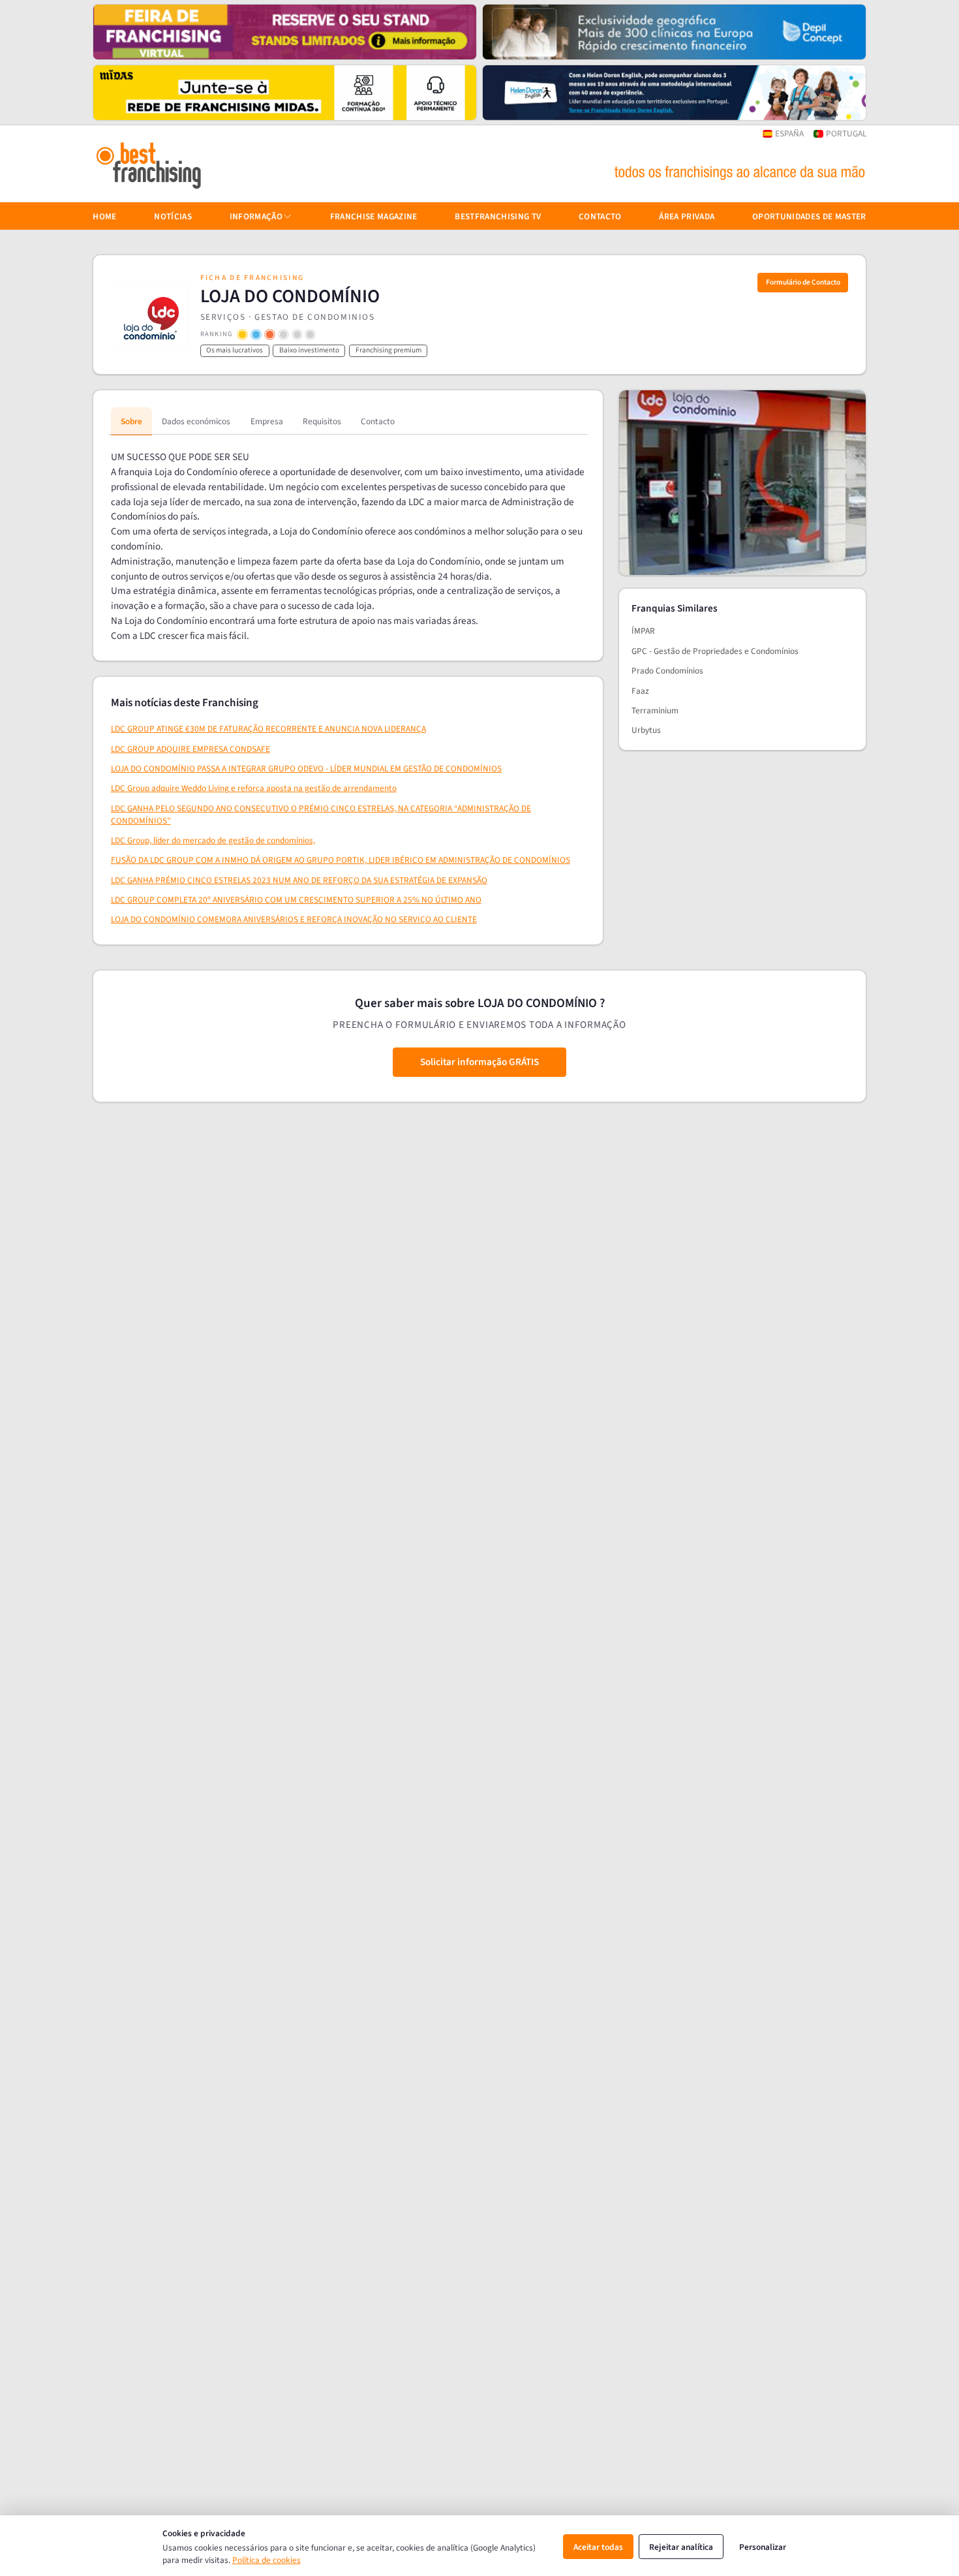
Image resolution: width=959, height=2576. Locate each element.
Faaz (640, 691)
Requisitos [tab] (322, 421)
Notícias (173, 216)
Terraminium (655, 710)
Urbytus (646, 730)
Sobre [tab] (131, 421)
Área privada (687, 216)
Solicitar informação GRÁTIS (479, 1062)
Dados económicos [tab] (196, 421)
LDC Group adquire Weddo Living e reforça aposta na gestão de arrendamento (254, 788)
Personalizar (763, 2547)
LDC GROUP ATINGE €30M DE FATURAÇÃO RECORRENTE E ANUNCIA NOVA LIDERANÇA (268, 729)
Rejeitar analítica (681, 2547)
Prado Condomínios (667, 671)
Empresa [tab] (267, 421)
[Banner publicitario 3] (285, 93)
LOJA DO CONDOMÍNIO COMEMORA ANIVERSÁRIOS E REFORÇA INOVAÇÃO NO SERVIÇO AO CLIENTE (294, 919)
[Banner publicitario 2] (674, 32)
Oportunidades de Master (809, 216)
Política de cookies (266, 2560)
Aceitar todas (598, 2547)
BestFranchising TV (498, 216)
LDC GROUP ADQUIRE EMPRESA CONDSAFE (190, 749)
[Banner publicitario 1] (285, 32)
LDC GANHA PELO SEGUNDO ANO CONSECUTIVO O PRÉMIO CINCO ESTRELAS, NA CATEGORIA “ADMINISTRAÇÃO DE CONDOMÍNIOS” (321, 815)
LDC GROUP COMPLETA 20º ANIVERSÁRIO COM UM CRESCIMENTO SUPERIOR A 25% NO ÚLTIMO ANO (296, 900)
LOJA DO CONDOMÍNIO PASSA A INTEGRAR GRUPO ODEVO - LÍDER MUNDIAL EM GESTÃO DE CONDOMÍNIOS (306, 768)
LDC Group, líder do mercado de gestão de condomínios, (213, 840)
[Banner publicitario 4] (674, 93)
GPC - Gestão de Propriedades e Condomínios (715, 651)
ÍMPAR (643, 631)
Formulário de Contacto (803, 282)
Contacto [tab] (378, 421)
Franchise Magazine (374, 216)
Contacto (600, 216)
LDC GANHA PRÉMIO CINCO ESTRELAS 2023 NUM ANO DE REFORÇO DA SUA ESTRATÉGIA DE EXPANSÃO (299, 880)
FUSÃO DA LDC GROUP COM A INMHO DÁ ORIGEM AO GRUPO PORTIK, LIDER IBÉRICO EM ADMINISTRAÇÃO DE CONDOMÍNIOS (341, 860)
